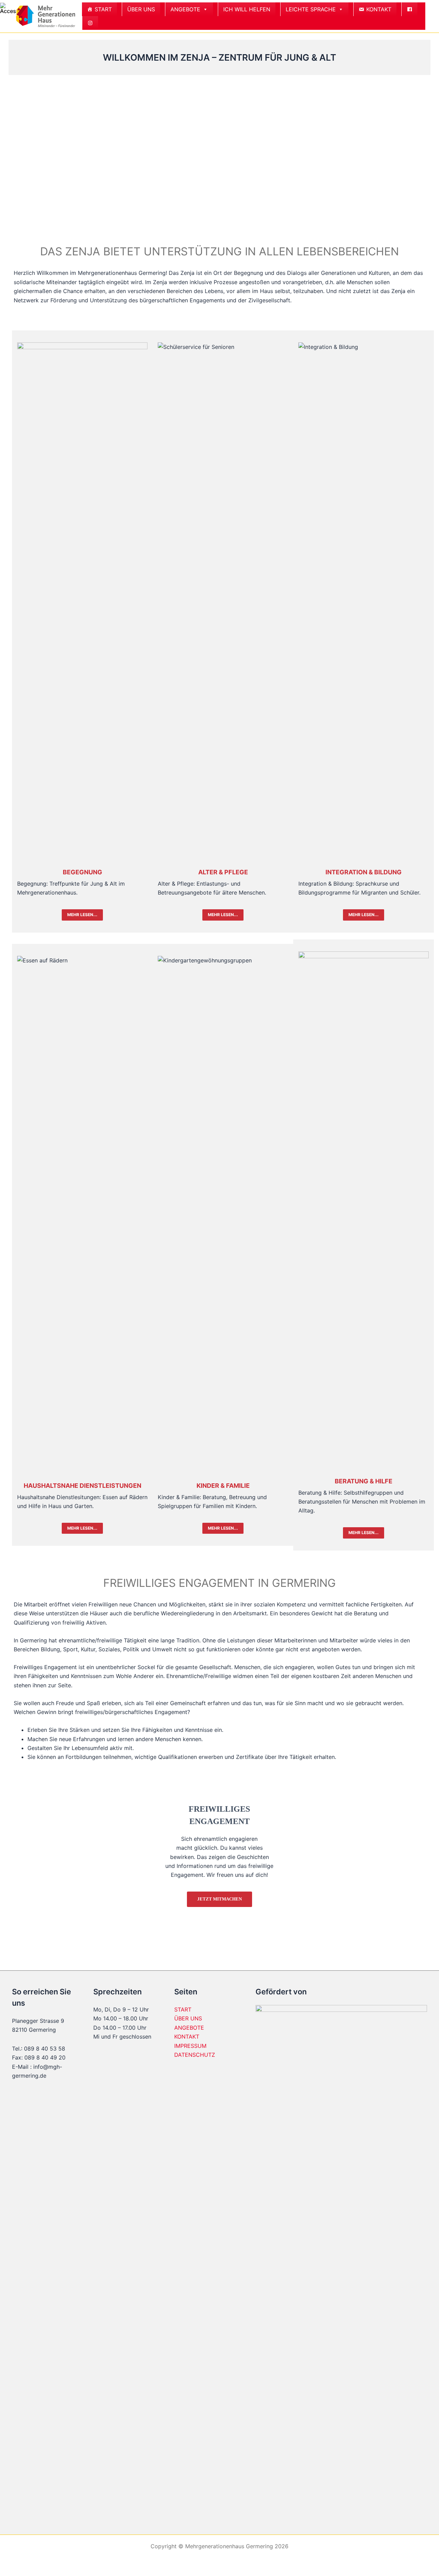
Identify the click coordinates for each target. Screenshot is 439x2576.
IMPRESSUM (190, 2046)
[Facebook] (410, 9)
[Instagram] (90, 23)
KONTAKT (379, 9)
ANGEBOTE (185, 9)
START (103, 9)
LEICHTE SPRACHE (311, 9)
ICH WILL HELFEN (247, 9)
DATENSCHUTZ (195, 2055)
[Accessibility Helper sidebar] (8, 8)
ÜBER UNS (141, 9)
